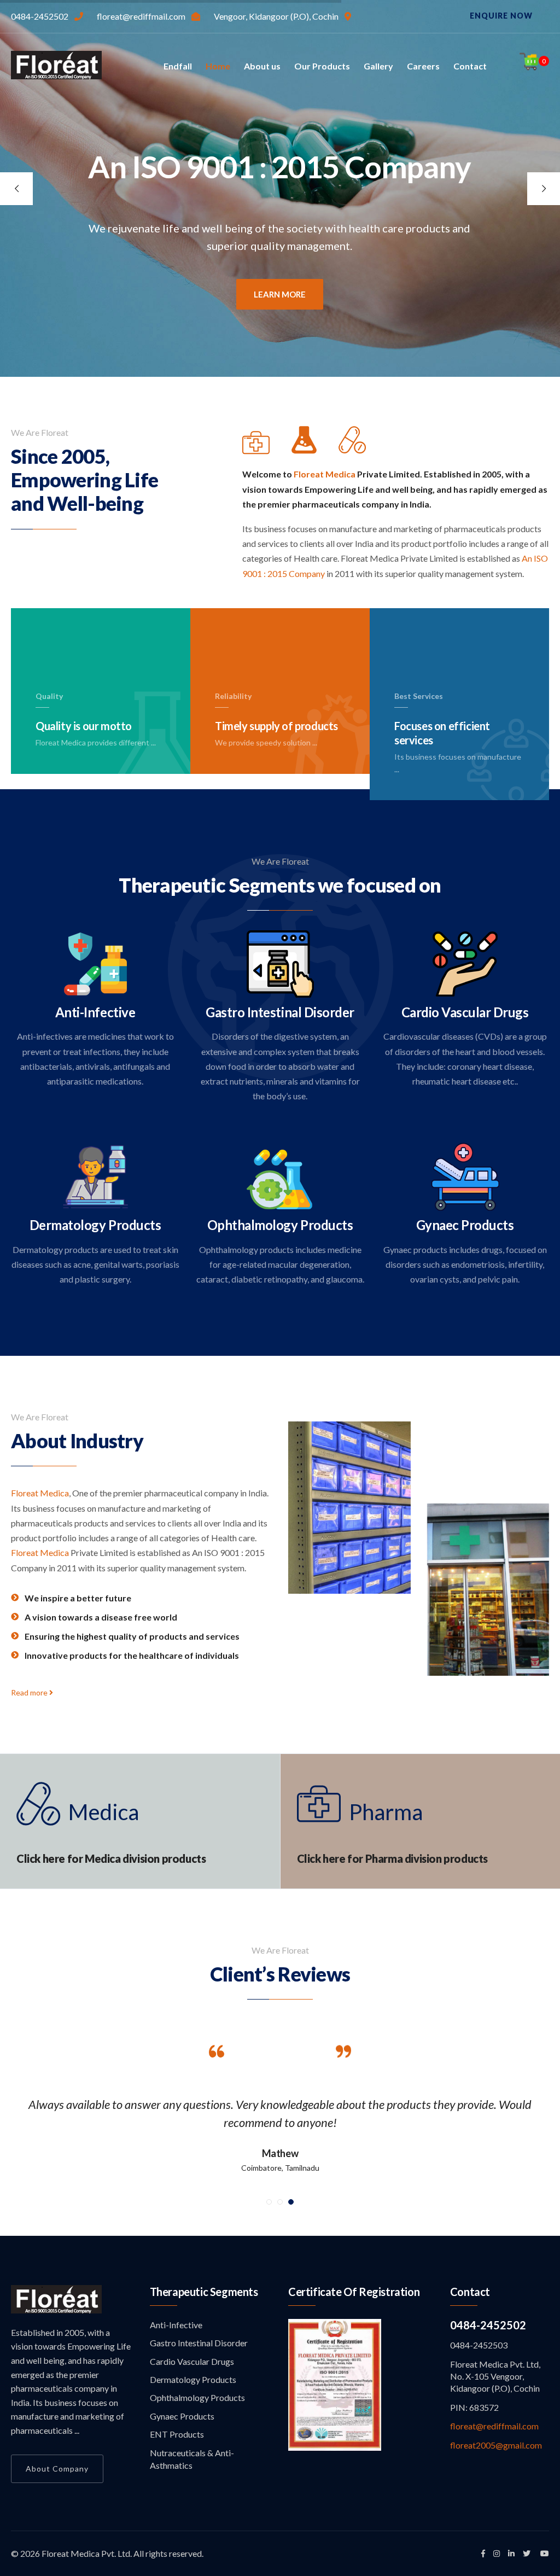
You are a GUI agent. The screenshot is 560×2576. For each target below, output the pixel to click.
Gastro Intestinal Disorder (280, 1012)
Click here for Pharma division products (392, 1858)
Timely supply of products (274, 708)
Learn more (280, 294)
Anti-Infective (95, 1012)
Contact (470, 66)
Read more (30, 1692)
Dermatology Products (95, 1225)
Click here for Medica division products (111, 1858)
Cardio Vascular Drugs (465, 1012)
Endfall (178, 66)
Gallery (378, 66)
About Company (57, 2469)
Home (218, 66)
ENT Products (177, 2434)
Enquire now (501, 16)
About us (262, 66)
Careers (423, 66)
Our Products (322, 66)
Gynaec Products (465, 1225)
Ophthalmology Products (280, 1225)
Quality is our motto (81, 715)
